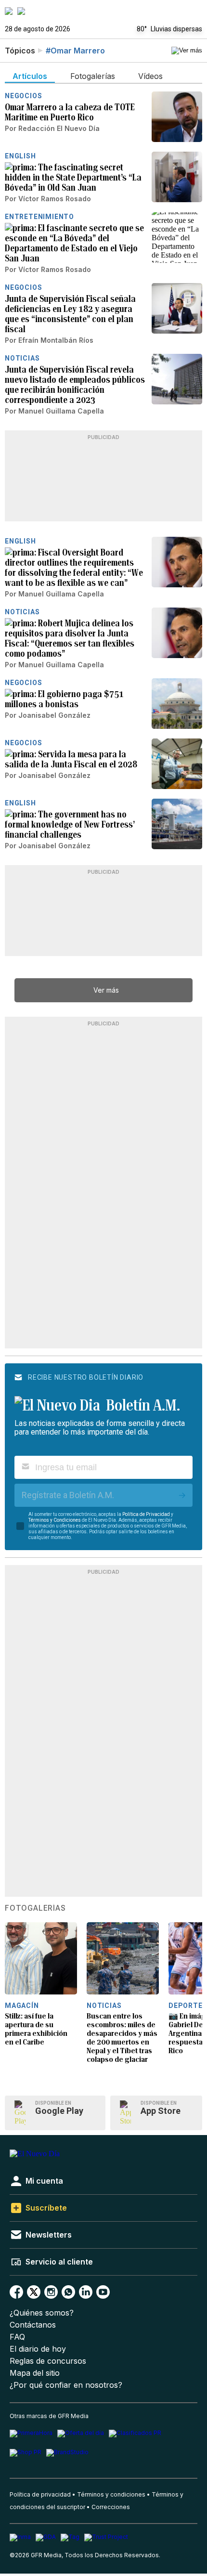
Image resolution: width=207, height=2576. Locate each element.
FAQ (17, 2337)
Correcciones (111, 2507)
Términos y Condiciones (55, 1520)
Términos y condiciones (111, 2494)
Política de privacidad (40, 2494)
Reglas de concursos (48, 2361)
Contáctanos (33, 2325)
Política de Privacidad (146, 1514)
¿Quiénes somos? (42, 2313)
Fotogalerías (35, 1908)
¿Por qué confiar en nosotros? (66, 2385)
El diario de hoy (38, 2349)
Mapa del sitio (35, 2373)
